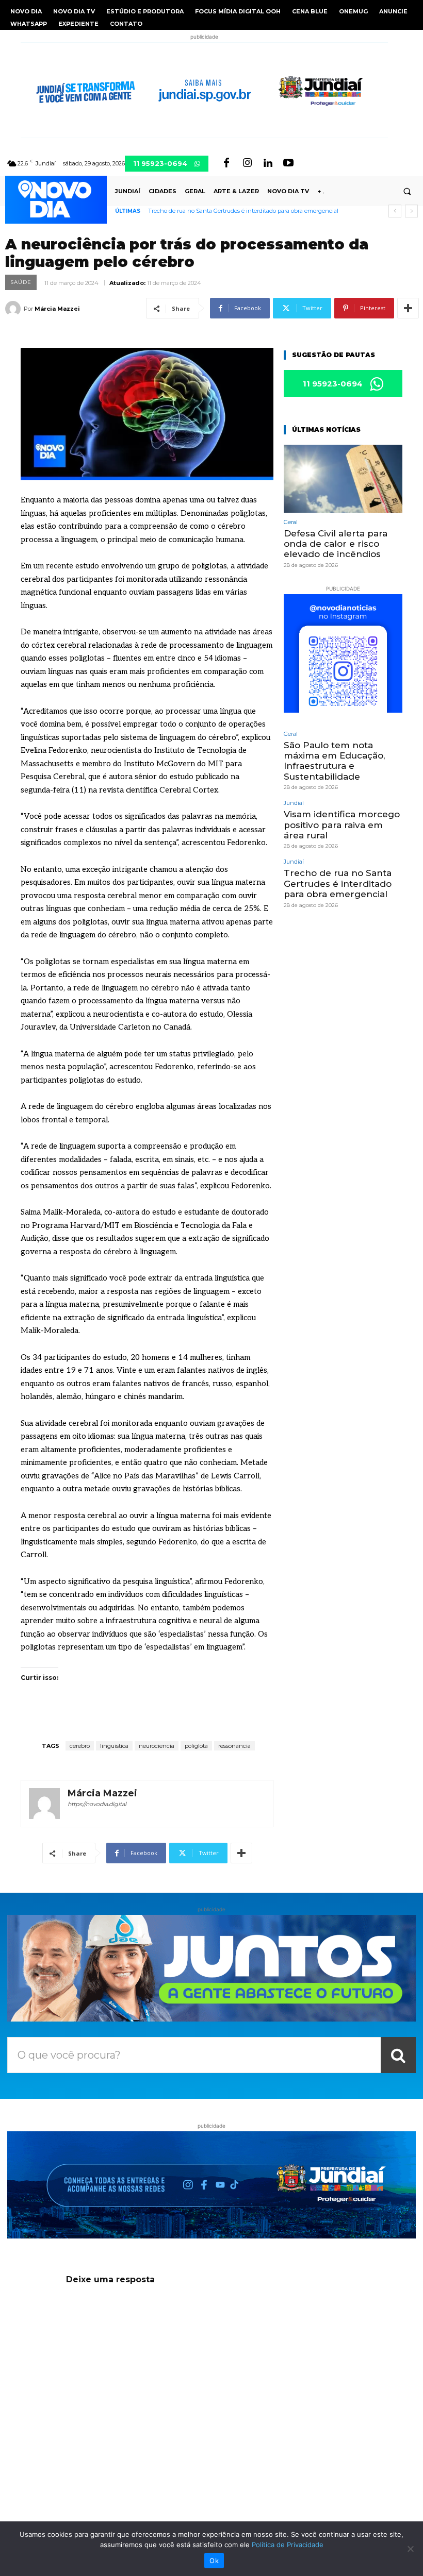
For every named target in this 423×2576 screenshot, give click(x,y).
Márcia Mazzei (57, 309)
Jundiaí (294, 803)
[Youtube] (288, 163)
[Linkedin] (268, 163)
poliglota (196, 1746)
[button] (407, 191)
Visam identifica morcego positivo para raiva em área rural (342, 825)
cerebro (80, 1746)
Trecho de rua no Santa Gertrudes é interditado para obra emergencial (243, 211)
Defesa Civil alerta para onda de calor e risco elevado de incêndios (336, 544)
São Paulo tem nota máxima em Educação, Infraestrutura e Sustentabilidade (334, 761)
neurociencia (157, 1746)
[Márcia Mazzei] (14, 309)
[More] (408, 308)
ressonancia (234, 1746)
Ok (214, 2561)
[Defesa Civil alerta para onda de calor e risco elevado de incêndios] (343, 478)
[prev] (395, 211)
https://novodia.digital (97, 1804)
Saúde (21, 282)
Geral (291, 522)
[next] (411, 211)
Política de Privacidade (288, 2545)
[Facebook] (226, 163)
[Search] (398, 2055)
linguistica (114, 1746)
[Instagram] (247, 163)
